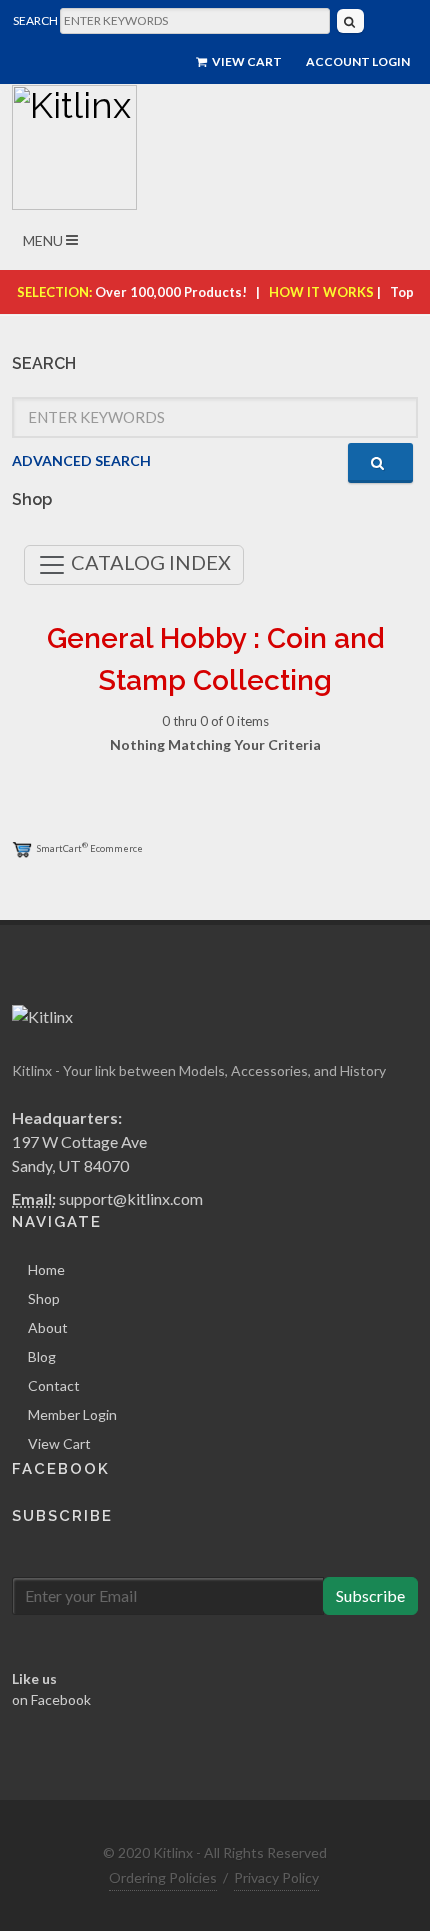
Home (46, 1269)
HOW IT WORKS (321, 292)
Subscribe (370, 1595)
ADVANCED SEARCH (81, 460)
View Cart (246, 61)
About (48, 1327)
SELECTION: (54, 292)
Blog (42, 1356)
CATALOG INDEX (149, 562)
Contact (54, 1385)
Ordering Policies (163, 1877)
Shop (44, 1298)
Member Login (72, 1414)
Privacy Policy (276, 1877)
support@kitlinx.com (131, 1198)
